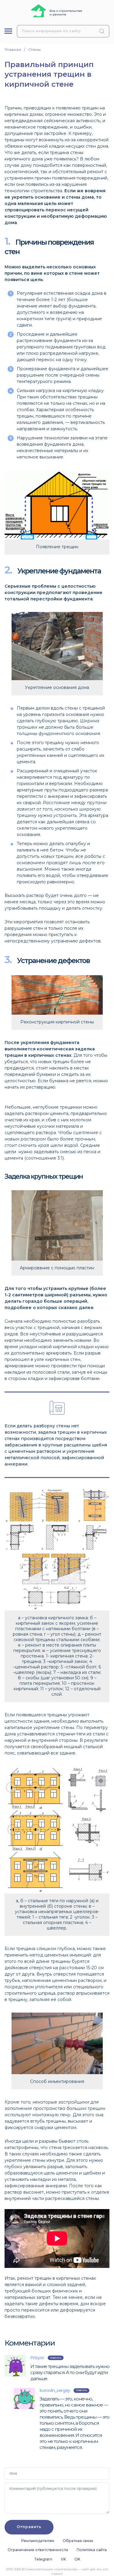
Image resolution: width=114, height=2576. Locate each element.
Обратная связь (78, 2541)
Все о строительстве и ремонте (66, 13)
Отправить (29, 2527)
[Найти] (103, 31)
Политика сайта (92, 2550)
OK (77, 2559)
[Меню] (8, 31)
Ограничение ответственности (38, 2550)
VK (63, 2559)
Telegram (43, 2559)
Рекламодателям (38, 2541)
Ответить (56, 2358)
